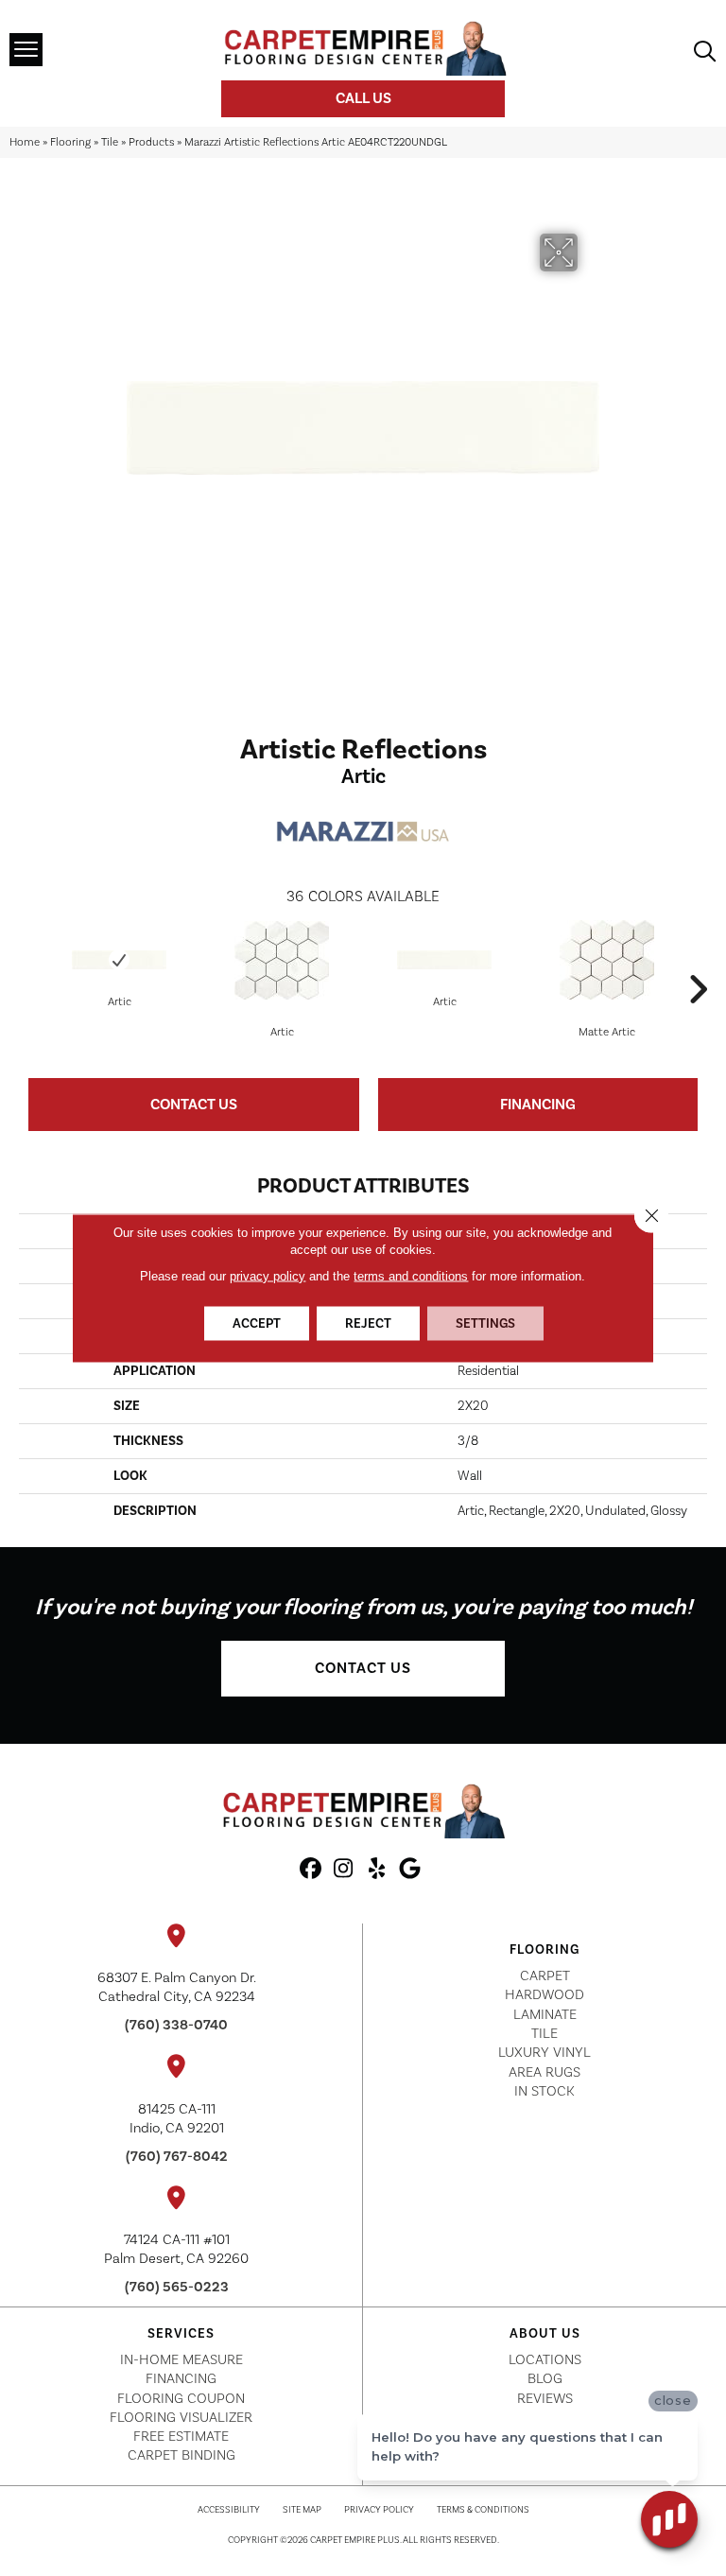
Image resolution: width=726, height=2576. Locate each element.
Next (698, 961)
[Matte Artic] (607, 960)
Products (151, 142)
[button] (363, 1669)
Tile (110, 142)
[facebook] (311, 1870)
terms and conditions (411, 1276)
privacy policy (268, 1276)
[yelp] (377, 1870)
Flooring (70, 142)
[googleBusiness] (410, 1870)
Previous (28, 961)
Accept (257, 1324)
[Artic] (119, 960)
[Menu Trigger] (26, 50)
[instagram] (344, 1870)
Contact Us (194, 1105)
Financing (538, 1105)
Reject (368, 1324)
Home (25, 142)
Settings (485, 1324)
